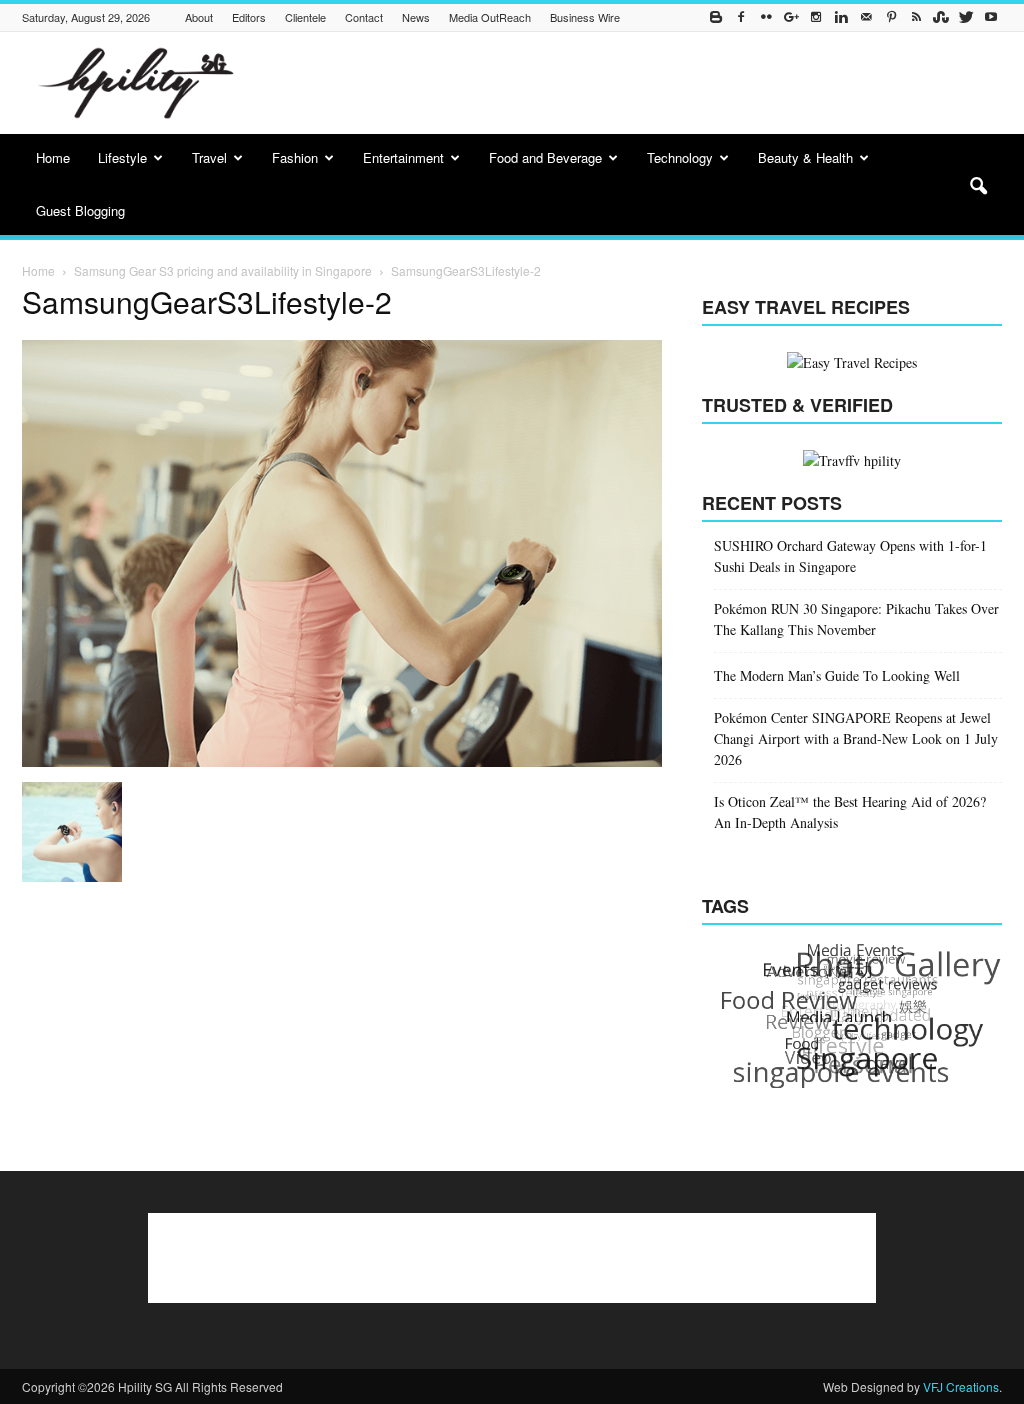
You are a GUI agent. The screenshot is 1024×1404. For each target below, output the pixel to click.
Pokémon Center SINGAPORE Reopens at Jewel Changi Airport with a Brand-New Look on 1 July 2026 (856, 738)
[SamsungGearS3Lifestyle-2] (342, 761)
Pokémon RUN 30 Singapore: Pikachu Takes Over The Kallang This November (856, 619)
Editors (249, 17)
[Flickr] (766, 17)
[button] (978, 187)
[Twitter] (966, 17)
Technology (680, 157)
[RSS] (916, 17)
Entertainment (403, 157)
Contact (364, 17)
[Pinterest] (891, 17)
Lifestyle (122, 157)
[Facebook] (741, 17)
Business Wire (585, 17)
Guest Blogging (80, 210)
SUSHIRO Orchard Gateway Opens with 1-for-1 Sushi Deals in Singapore (850, 556)
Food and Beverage (545, 157)
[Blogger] (716, 17)
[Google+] (791, 17)
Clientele (305, 17)
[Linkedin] (841, 17)
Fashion (295, 157)
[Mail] (866, 17)
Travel (209, 157)
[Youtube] (991, 17)
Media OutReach (490, 17)
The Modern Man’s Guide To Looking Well (837, 675)
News (416, 17)
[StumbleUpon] (941, 17)
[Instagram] (816, 17)
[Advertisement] (638, 83)
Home (53, 157)
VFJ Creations (961, 1386)
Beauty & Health (805, 157)
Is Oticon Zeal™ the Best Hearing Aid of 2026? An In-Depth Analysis (850, 812)
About (199, 17)
